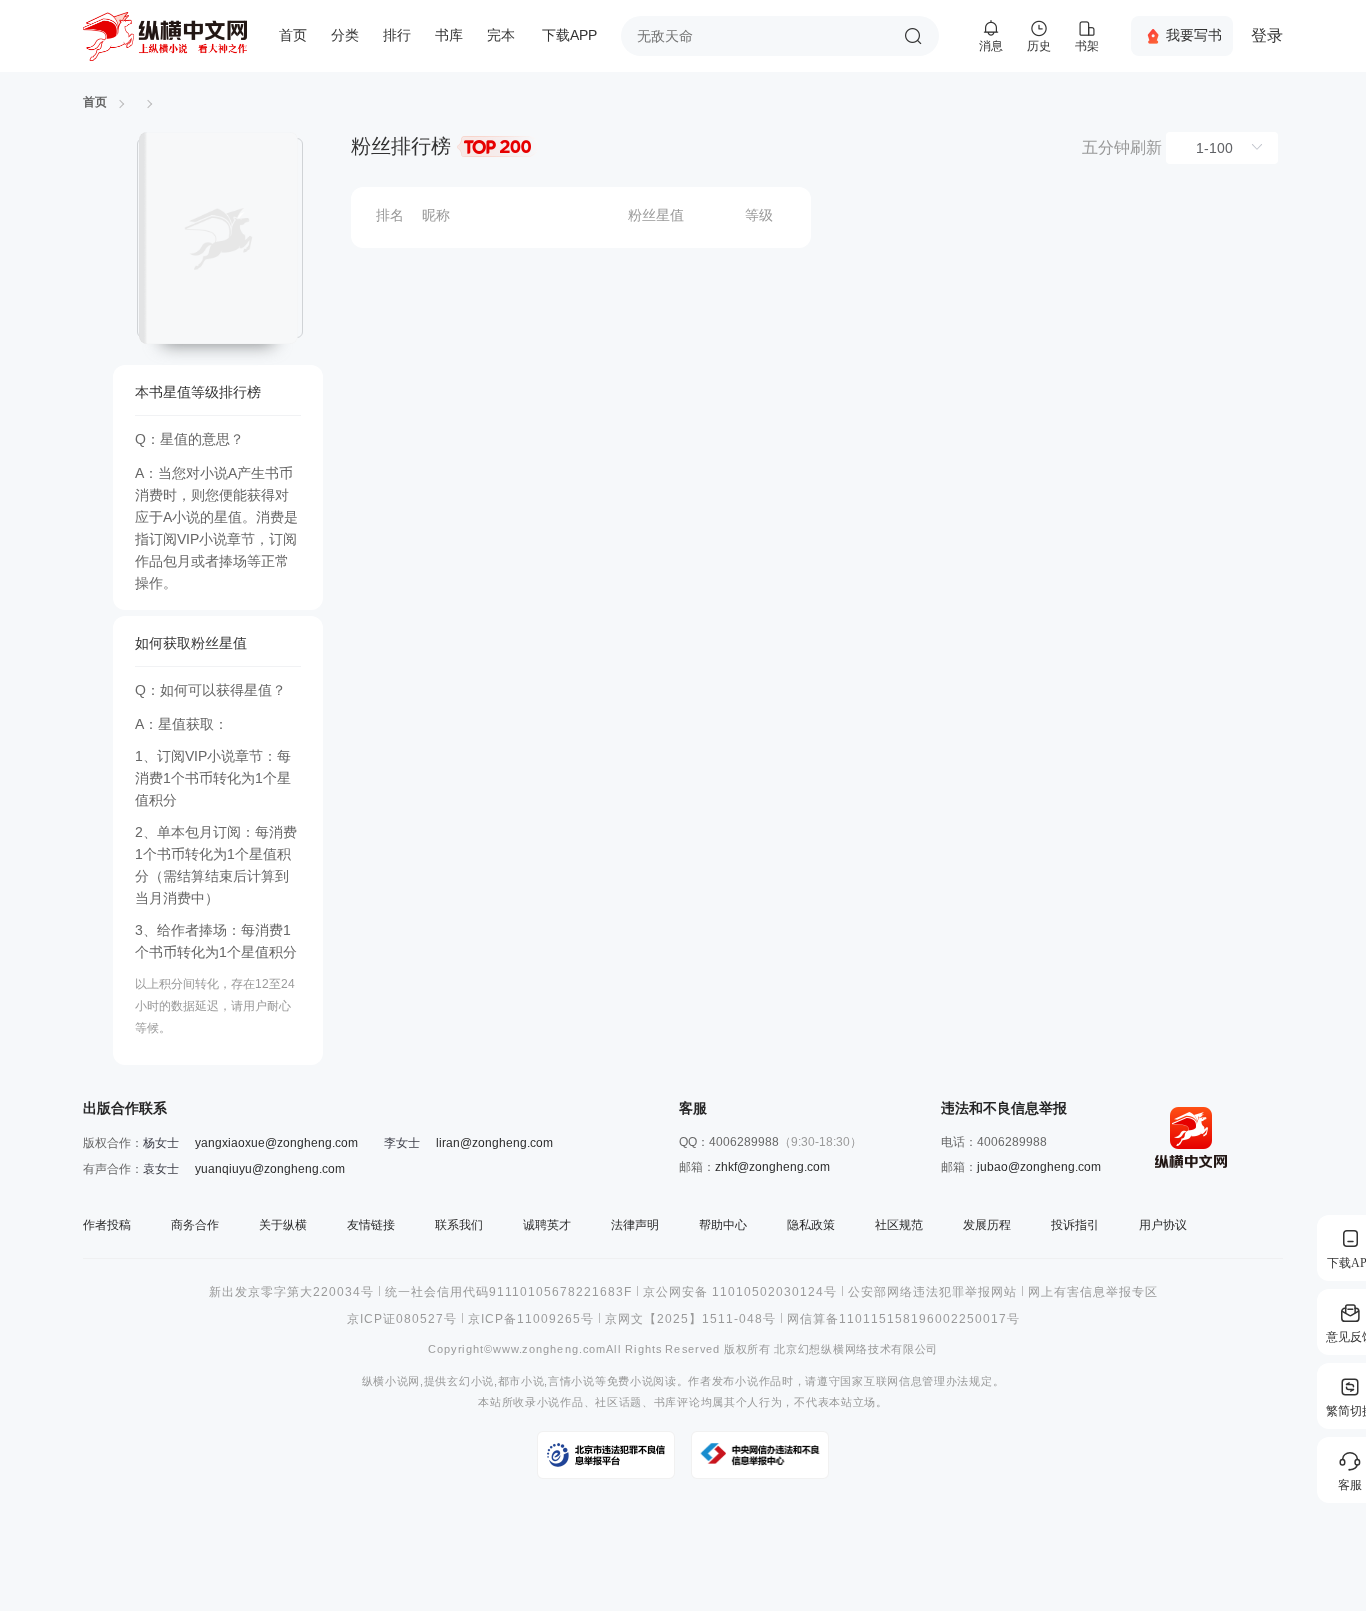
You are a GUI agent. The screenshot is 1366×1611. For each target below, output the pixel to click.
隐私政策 (811, 1225)
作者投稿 (107, 1225)
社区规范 (899, 1225)
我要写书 (1194, 35)
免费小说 (630, 1381)
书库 (449, 35)
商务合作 (195, 1225)
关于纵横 (283, 1225)
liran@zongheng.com (494, 1143)
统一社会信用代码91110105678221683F (508, 1292)
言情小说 (571, 1381)
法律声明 (635, 1225)
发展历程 (987, 1225)
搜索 (913, 36)
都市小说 (521, 1381)
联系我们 (459, 1225)
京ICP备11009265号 (531, 1319)
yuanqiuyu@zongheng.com (270, 1169)
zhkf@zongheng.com (772, 1167)
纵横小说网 (391, 1381)
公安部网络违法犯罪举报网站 (932, 1292)
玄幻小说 (470, 1381)
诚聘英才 (547, 1225)
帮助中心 (723, 1225)
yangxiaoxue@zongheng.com (276, 1143)
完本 (501, 35)
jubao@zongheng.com (1039, 1167)
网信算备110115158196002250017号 (903, 1319)
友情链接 (371, 1225)
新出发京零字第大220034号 (291, 1292)
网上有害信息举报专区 (1093, 1292)
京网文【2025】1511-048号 (690, 1319)
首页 (293, 35)
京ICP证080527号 (402, 1319)
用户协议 (1163, 1225)
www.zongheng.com (549, 1349)
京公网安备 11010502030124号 (740, 1292)
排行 (397, 35)
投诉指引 (1075, 1225)
